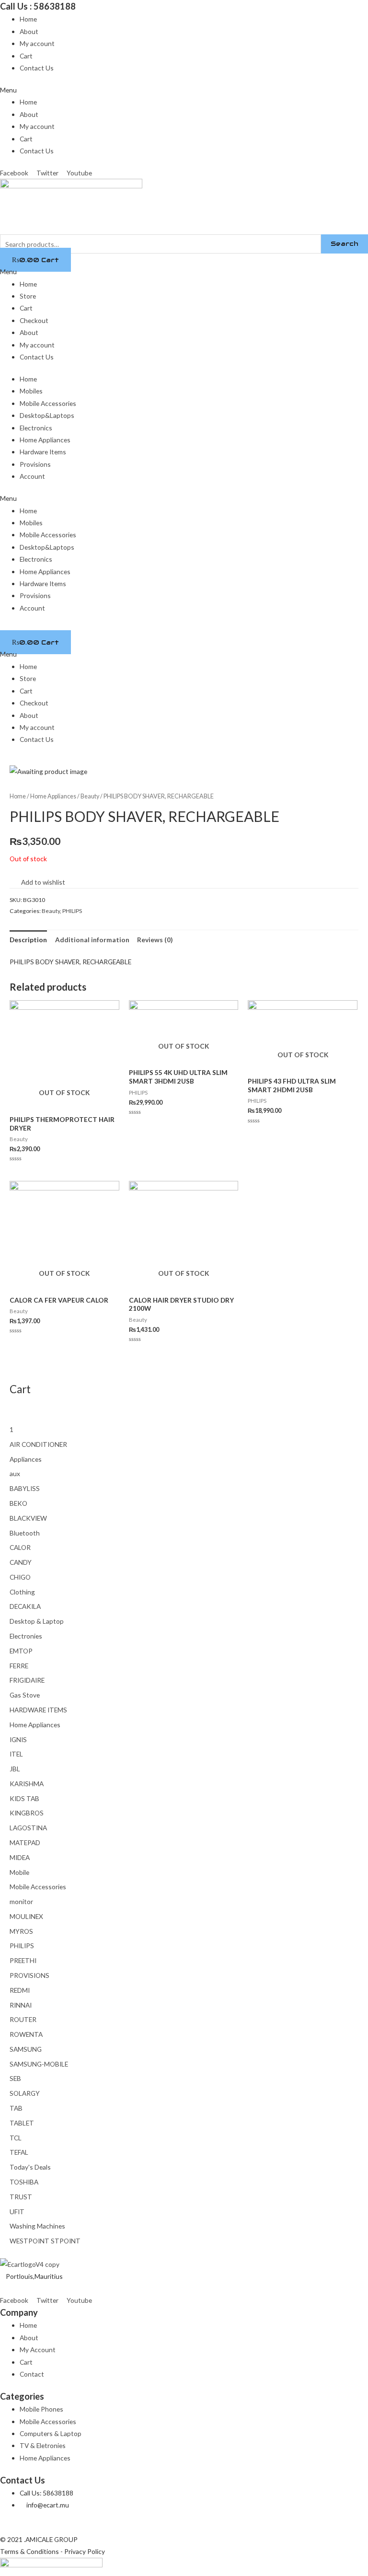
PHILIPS (72, 911)
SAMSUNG (26, 2049)
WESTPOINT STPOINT (45, 2241)
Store (28, 296)
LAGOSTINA (28, 1828)
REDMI (20, 1990)
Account (32, 476)
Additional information (92, 940)
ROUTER (23, 2019)
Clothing (22, 1592)
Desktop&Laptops (47, 415)
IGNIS (18, 1739)
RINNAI (21, 2005)
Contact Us (37, 68)
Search (345, 243)
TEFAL (19, 2152)
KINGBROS (27, 1813)
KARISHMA (27, 1784)
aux (15, 1473)
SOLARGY (25, 2093)
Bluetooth (25, 1533)
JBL (15, 1769)
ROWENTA (26, 2034)
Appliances (26, 1459)
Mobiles (31, 391)
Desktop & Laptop (37, 1621)
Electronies (26, 1636)
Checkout (34, 320)
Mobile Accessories (48, 403)
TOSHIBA (24, 2182)
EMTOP (21, 1651)
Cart (26, 56)
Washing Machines (37, 2226)
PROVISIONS (29, 1975)
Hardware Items (43, 452)
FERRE (19, 1666)
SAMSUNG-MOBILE (39, 2064)
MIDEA (20, 1857)
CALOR (20, 1547)
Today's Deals (30, 2167)
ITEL (16, 1754)
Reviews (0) (155, 940)
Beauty (90, 796)
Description (28, 940)
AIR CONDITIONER (38, 1444)
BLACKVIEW (28, 1518)
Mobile (19, 1872)
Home (28, 19)
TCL (16, 2138)
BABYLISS (25, 1488)
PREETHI (23, 1960)
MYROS (21, 1931)
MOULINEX (26, 1916)
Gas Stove (25, 1695)
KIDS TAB (24, 1798)
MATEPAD (25, 1842)
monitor (21, 1901)
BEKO (18, 1503)
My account (37, 43)
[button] (184, 90)
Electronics (36, 428)
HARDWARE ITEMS (38, 1710)
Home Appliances (45, 440)
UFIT (17, 2212)
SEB (15, 2078)
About (29, 31)
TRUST (21, 2197)
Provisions (35, 464)
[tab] (28, 940)
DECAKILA (25, 1606)
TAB (16, 2108)
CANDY (21, 1562)
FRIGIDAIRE (27, 1680)
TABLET (22, 2123)
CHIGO (20, 1577)
